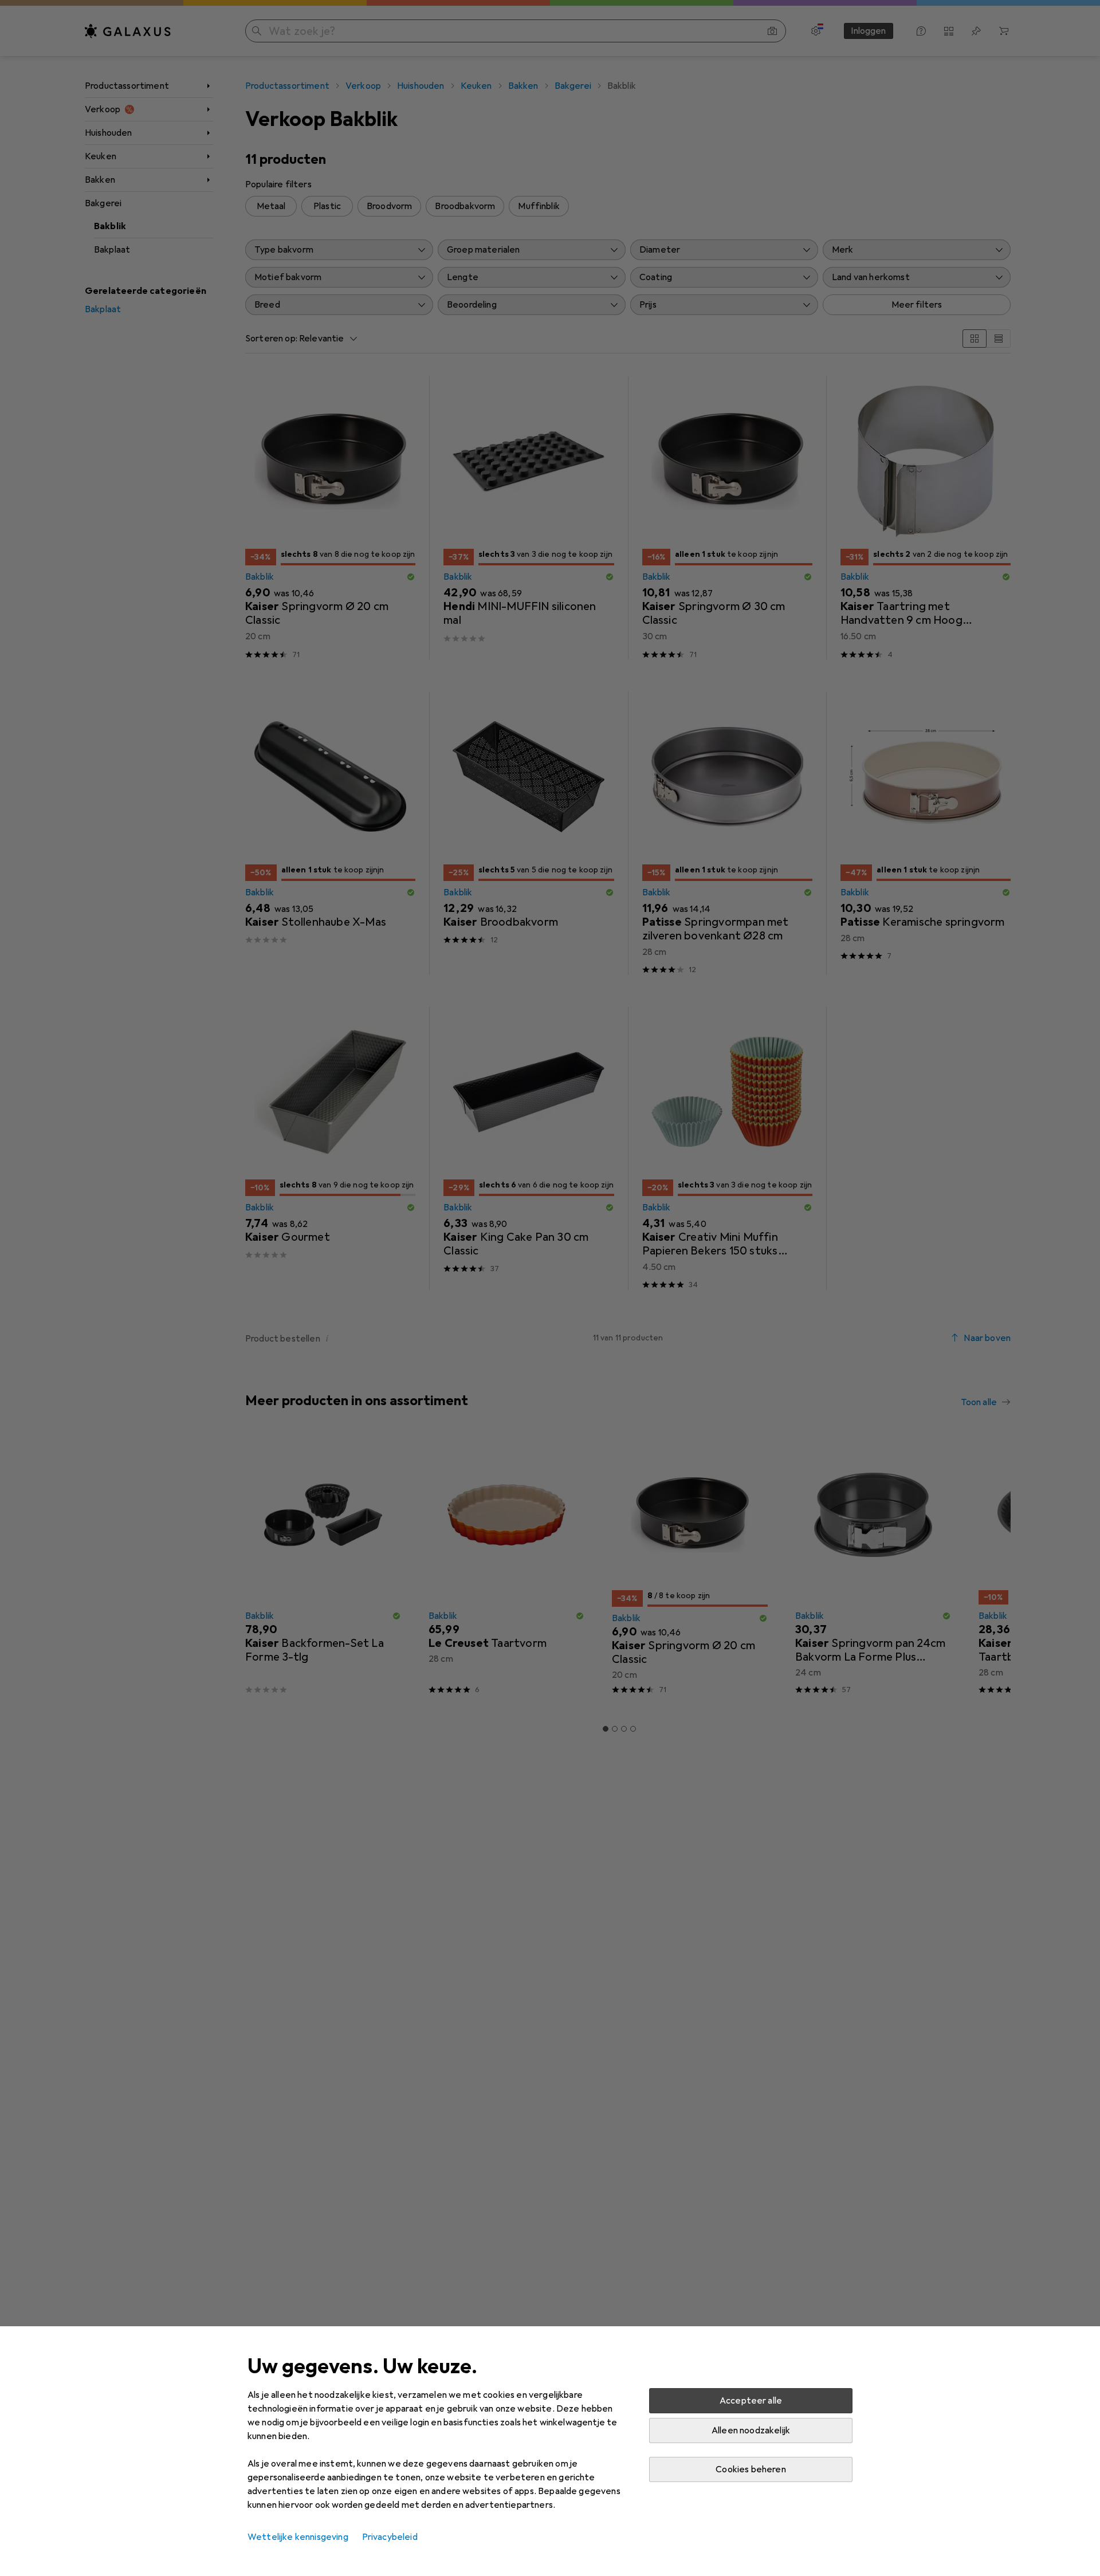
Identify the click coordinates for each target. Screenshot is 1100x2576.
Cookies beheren (751, 2469)
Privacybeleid (390, 2537)
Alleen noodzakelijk (751, 2431)
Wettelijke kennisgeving (298, 2537)
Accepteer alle (751, 2401)
